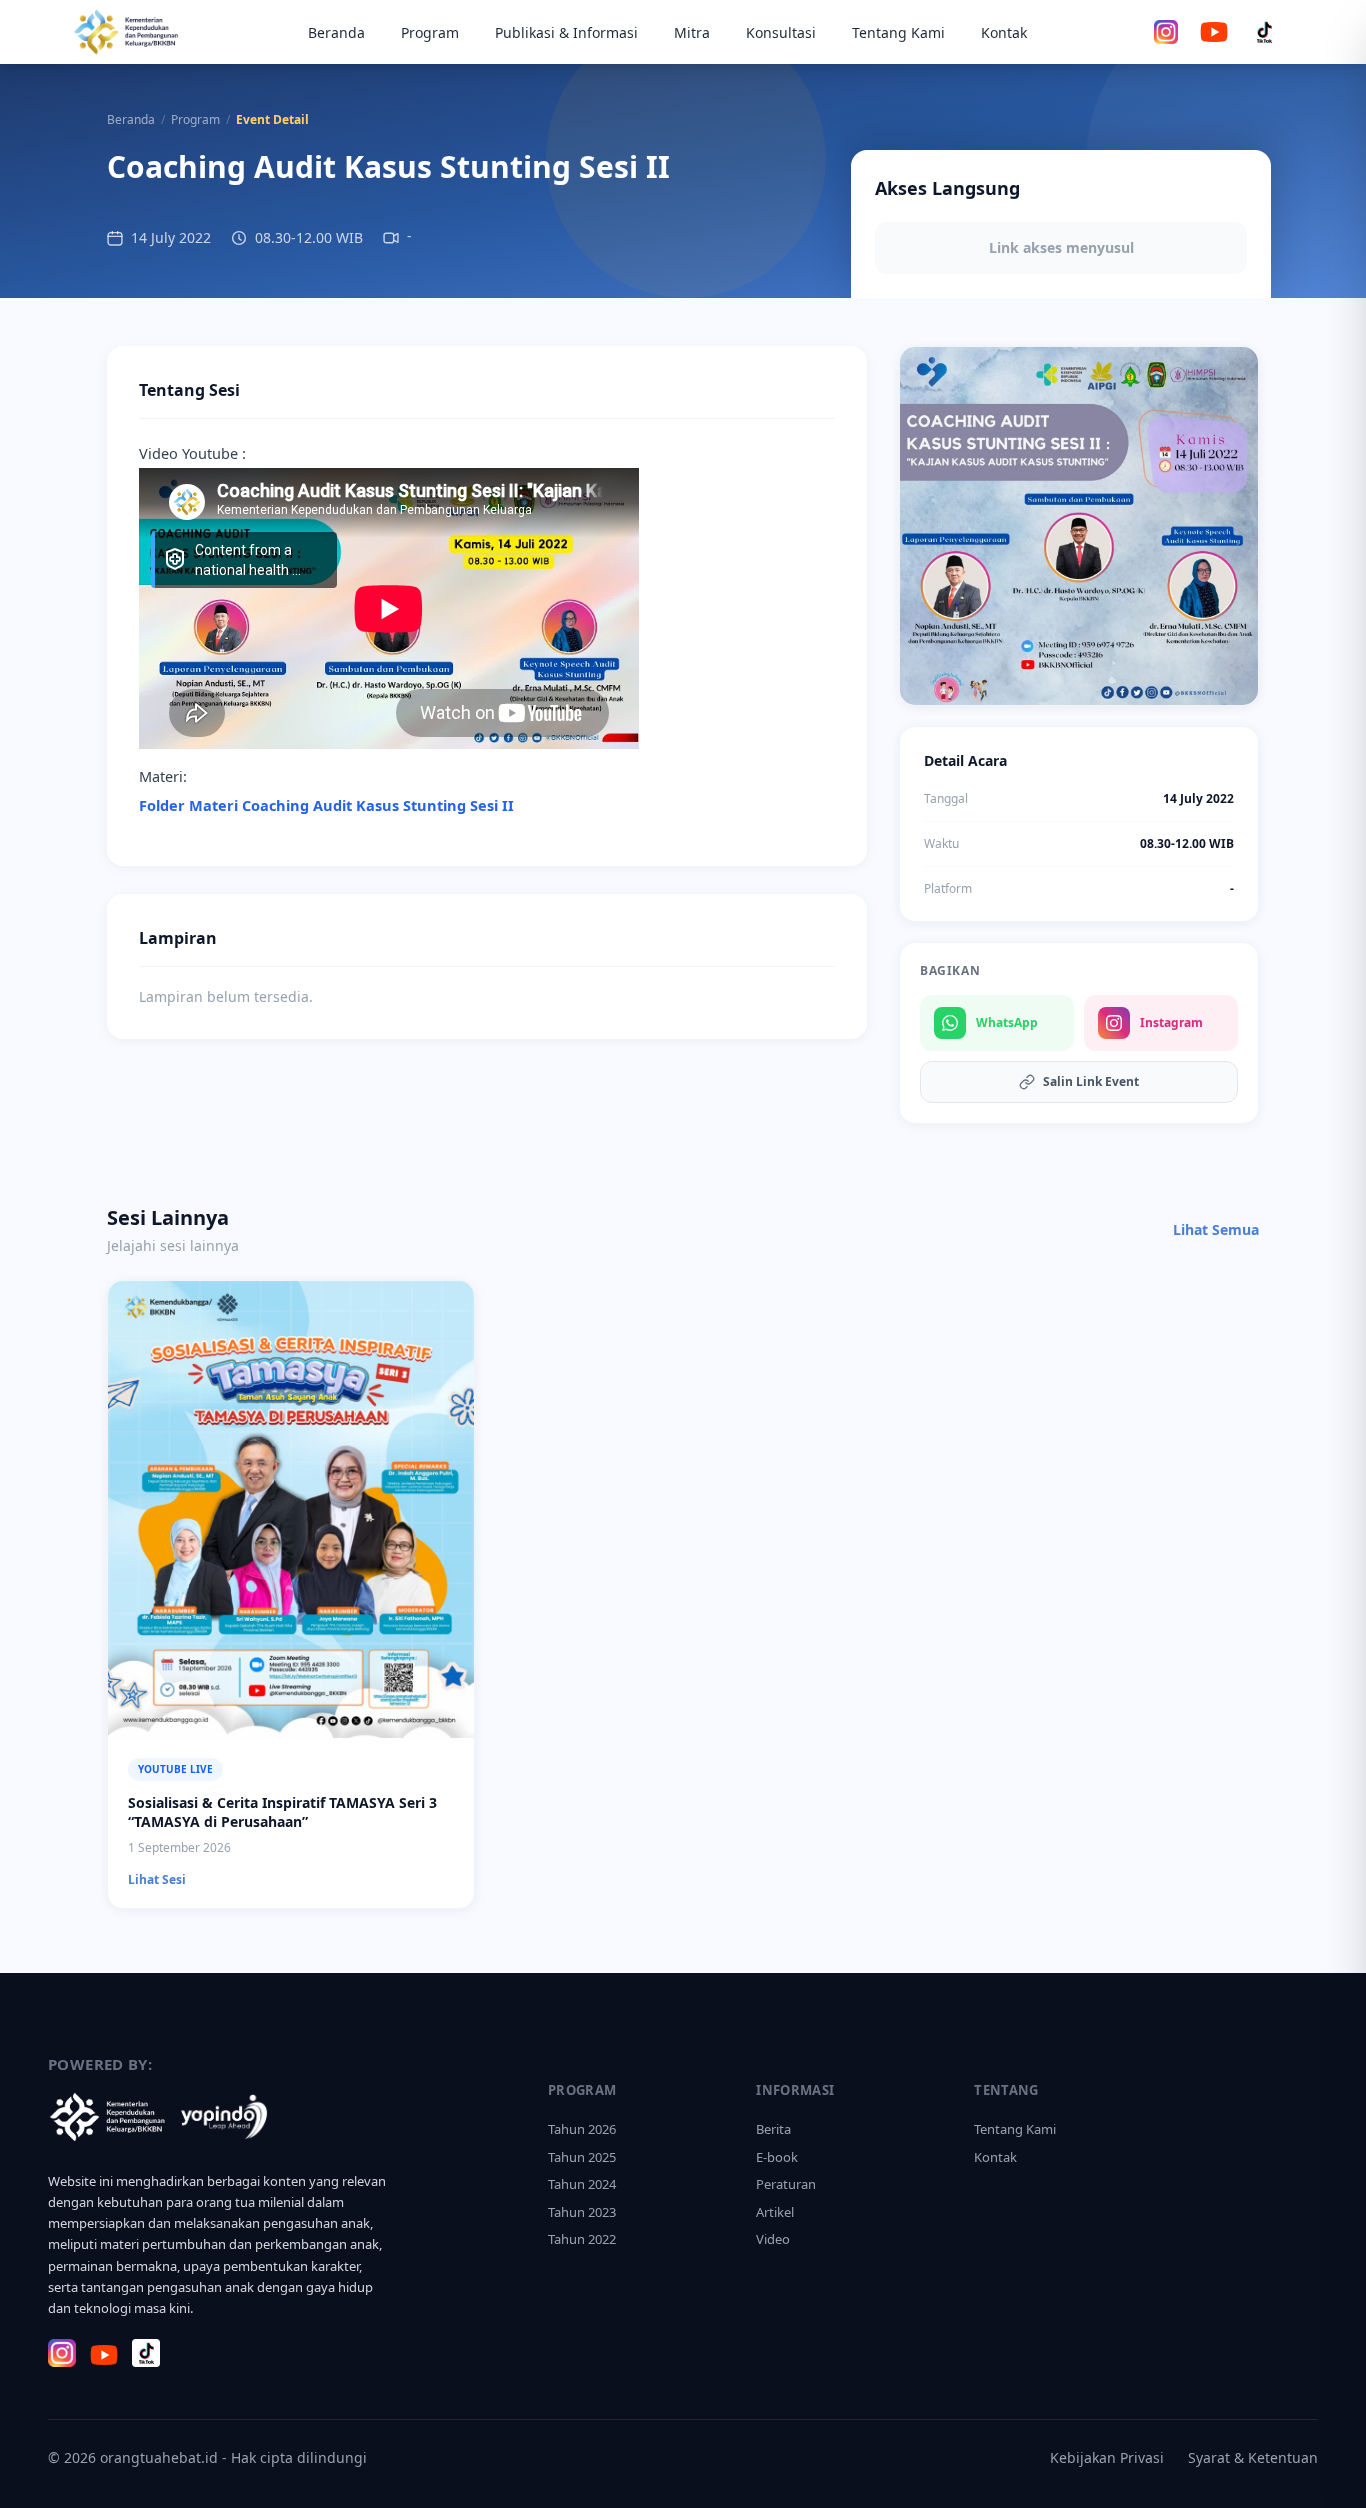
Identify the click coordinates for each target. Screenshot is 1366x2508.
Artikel (775, 2212)
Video (773, 2239)
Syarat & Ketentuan (1253, 2457)
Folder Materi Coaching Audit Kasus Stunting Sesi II (326, 805)
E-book (777, 2157)
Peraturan (786, 2184)
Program (430, 32)
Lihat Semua (1216, 1229)
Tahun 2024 (582, 2184)
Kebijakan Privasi (1107, 2457)
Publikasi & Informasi (566, 32)
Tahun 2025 (582, 2157)
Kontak (1004, 32)
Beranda (336, 32)
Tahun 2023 (582, 2212)
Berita (773, 2129)
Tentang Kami (898, 32)
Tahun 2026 (582, 2129)
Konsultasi (781, 32)
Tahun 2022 (582, 2239)
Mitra (692, 32)
